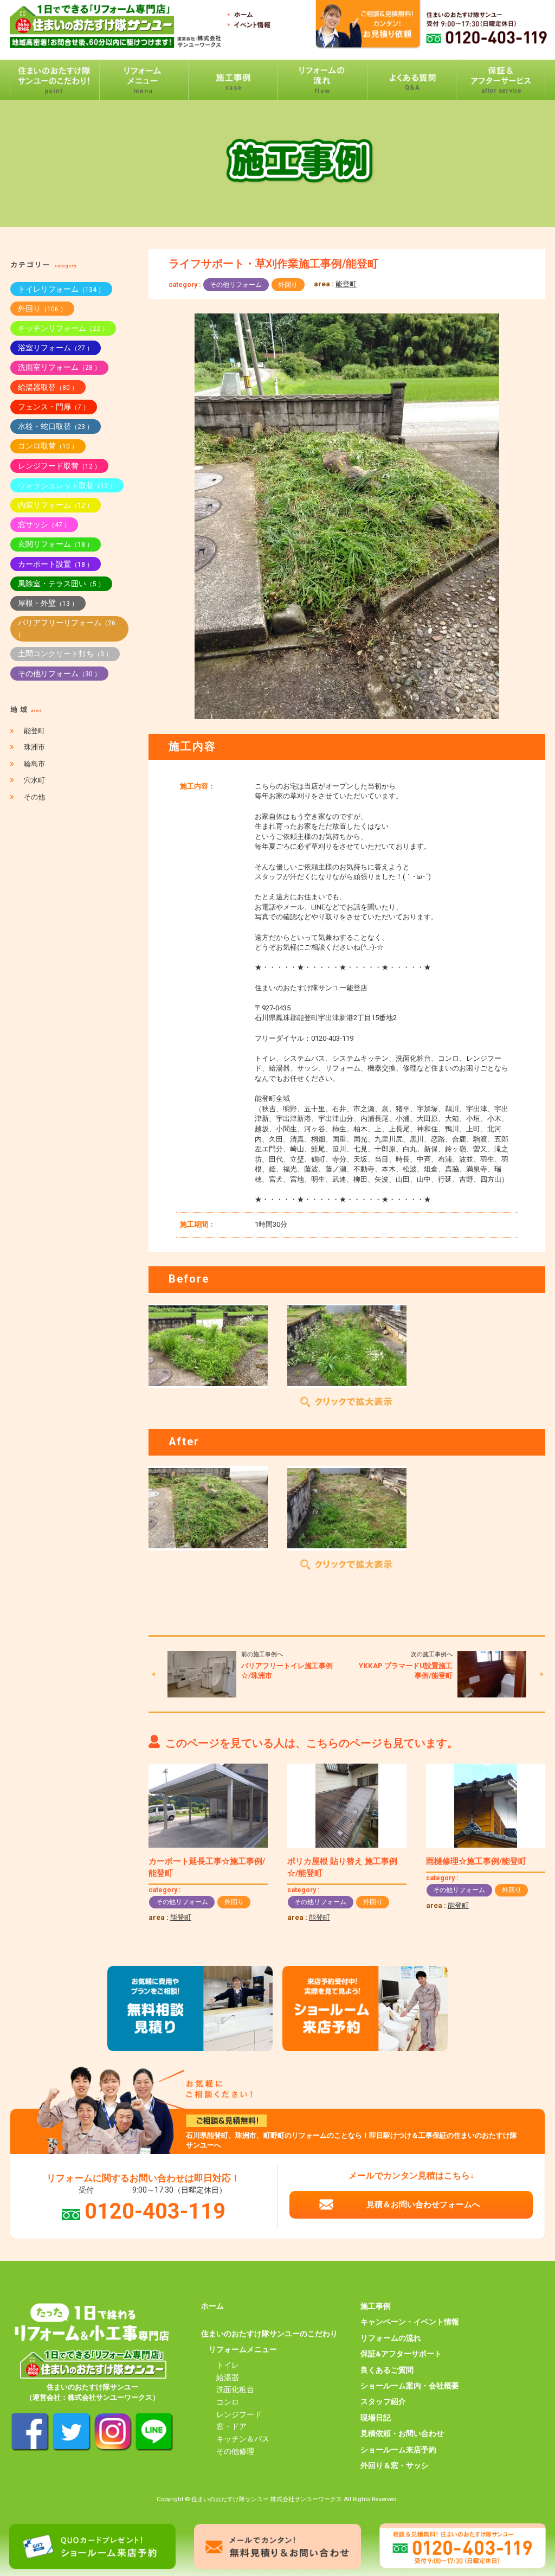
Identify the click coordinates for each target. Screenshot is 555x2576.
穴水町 (34, 780)
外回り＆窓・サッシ (395, 2465)
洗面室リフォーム (59, 367)
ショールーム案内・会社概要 (410, 2386)
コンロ (228, 2402)
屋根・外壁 (48, 603)
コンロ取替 (48, 446)
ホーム (212, 2306)
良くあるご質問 (387, 2370)
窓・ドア (231, 2426)
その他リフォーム (236, 285)
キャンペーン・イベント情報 (410, 2322)
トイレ (228, 2365)
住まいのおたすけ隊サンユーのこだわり (269, 2334)
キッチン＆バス (243, 2439)
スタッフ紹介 (383, 2401)
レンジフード (239, 2414)
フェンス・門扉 (54, 407)
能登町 (346, 284)
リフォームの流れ (391, 2338)
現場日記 (376, 2418)
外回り (288, 285)
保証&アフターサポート (401, 2354)
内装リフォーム (56, 505)
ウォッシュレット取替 (67, 485)
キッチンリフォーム (63, 328)
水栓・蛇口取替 (56, 426)
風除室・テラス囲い (61, 584)
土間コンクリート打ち (65, 653)
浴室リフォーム (56, 348)
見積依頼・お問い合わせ (402, 2433)
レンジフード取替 (59, 466)
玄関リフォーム (56, 544)
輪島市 (34, 764)
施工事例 (376, 2306)
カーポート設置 (56, 564)
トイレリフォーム (61, 289)
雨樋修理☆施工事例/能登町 (476, 1861)
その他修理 (235, 2451)
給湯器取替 (48, 387)
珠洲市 (34, 747)
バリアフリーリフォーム (67, 628)
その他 (34, 797)
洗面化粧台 (235, 2389)
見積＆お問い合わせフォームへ (423, 2205)
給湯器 (228, 2378)
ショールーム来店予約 (398, 2450)
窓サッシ (44, 524)
